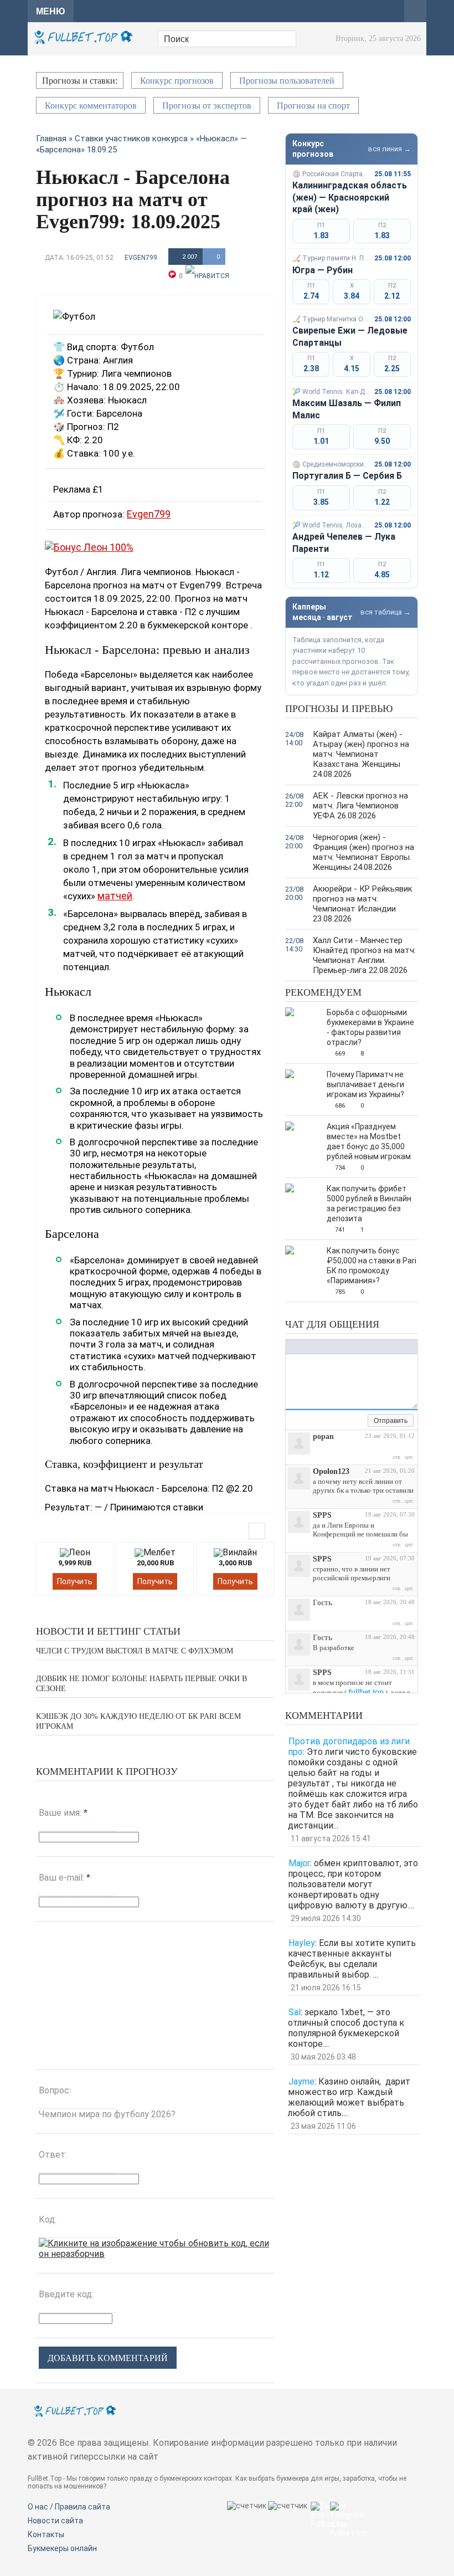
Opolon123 (331, 1471)
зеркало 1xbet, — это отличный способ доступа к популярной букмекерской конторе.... (346, 2028)
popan (323, 1436)
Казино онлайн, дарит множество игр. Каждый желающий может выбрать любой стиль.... (349, 2097)
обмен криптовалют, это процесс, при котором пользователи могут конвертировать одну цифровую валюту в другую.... (353, 1884)
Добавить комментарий (108, 2358)
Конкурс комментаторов (91, 106)
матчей (115, 896)
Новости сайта (55, 2521)
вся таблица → (386, 612)
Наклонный (302, 1347)
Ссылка (349, 1347)
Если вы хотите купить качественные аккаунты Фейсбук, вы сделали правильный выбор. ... (352, 1959)
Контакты (46, 2534)
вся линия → (389, 149)
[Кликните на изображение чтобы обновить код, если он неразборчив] (155, 2254)
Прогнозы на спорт (313, 106)
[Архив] (359, 1421)
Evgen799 (141, 258)
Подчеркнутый (313, 1347)
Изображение (360, 1347)
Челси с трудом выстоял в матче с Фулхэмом (135, 1651)
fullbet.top (366, 1692)
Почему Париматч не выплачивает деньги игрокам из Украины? (365, 1084)
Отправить (391, 1421)
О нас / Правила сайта (69, 2507)
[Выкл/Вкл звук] (347, 1421)
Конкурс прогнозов (177, 81)
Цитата (383, 1347)
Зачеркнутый (324, 1347)
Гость (323, 1603)
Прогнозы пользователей (287, 81)
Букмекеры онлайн (62, 2548)
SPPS (322, 1515)
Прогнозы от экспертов (207, 106)
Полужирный (291, 1347)
